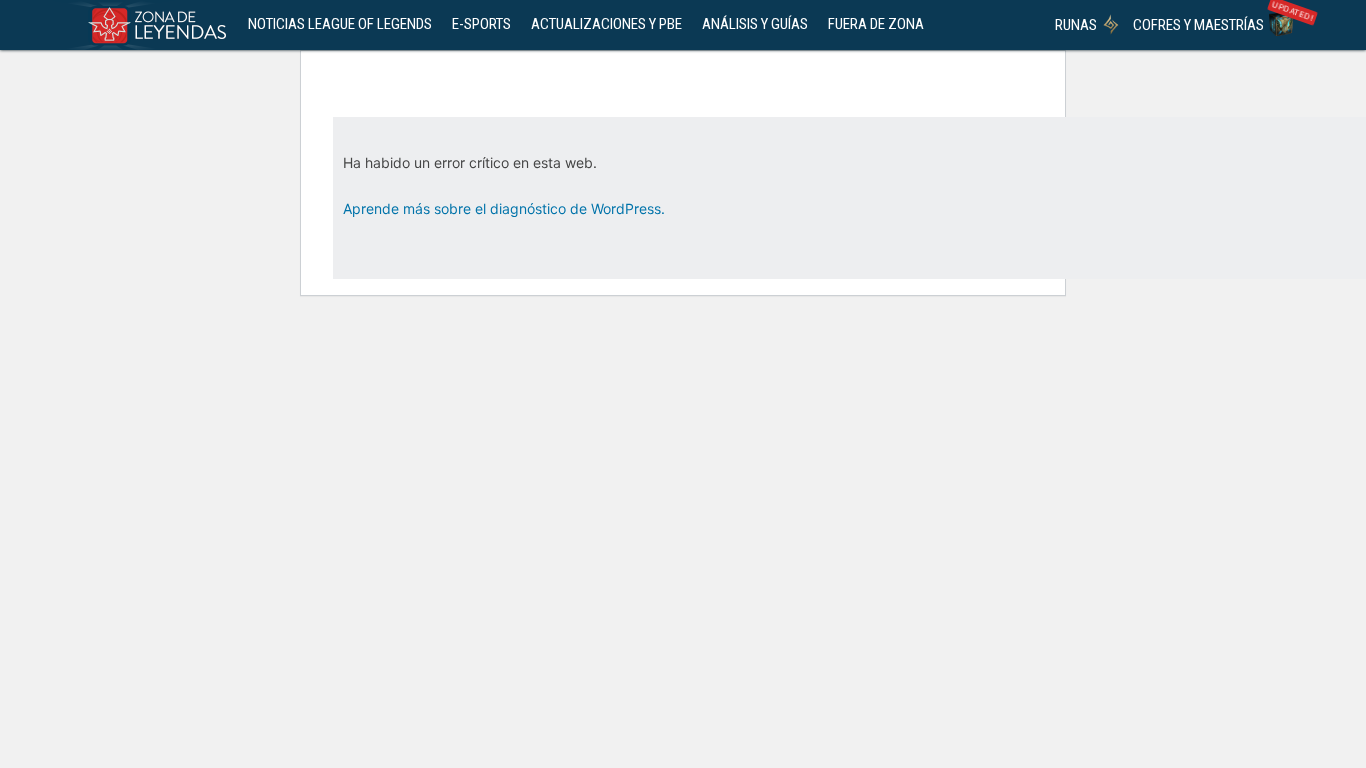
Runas (1076, 25)
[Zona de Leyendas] (153, 25)
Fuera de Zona (876, 24)
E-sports (481, 24)
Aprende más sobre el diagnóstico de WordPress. (504, 208)
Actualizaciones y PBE (606, 24)
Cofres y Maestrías (1198, 25)
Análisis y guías (755, 24)
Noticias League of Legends (340, 24)
